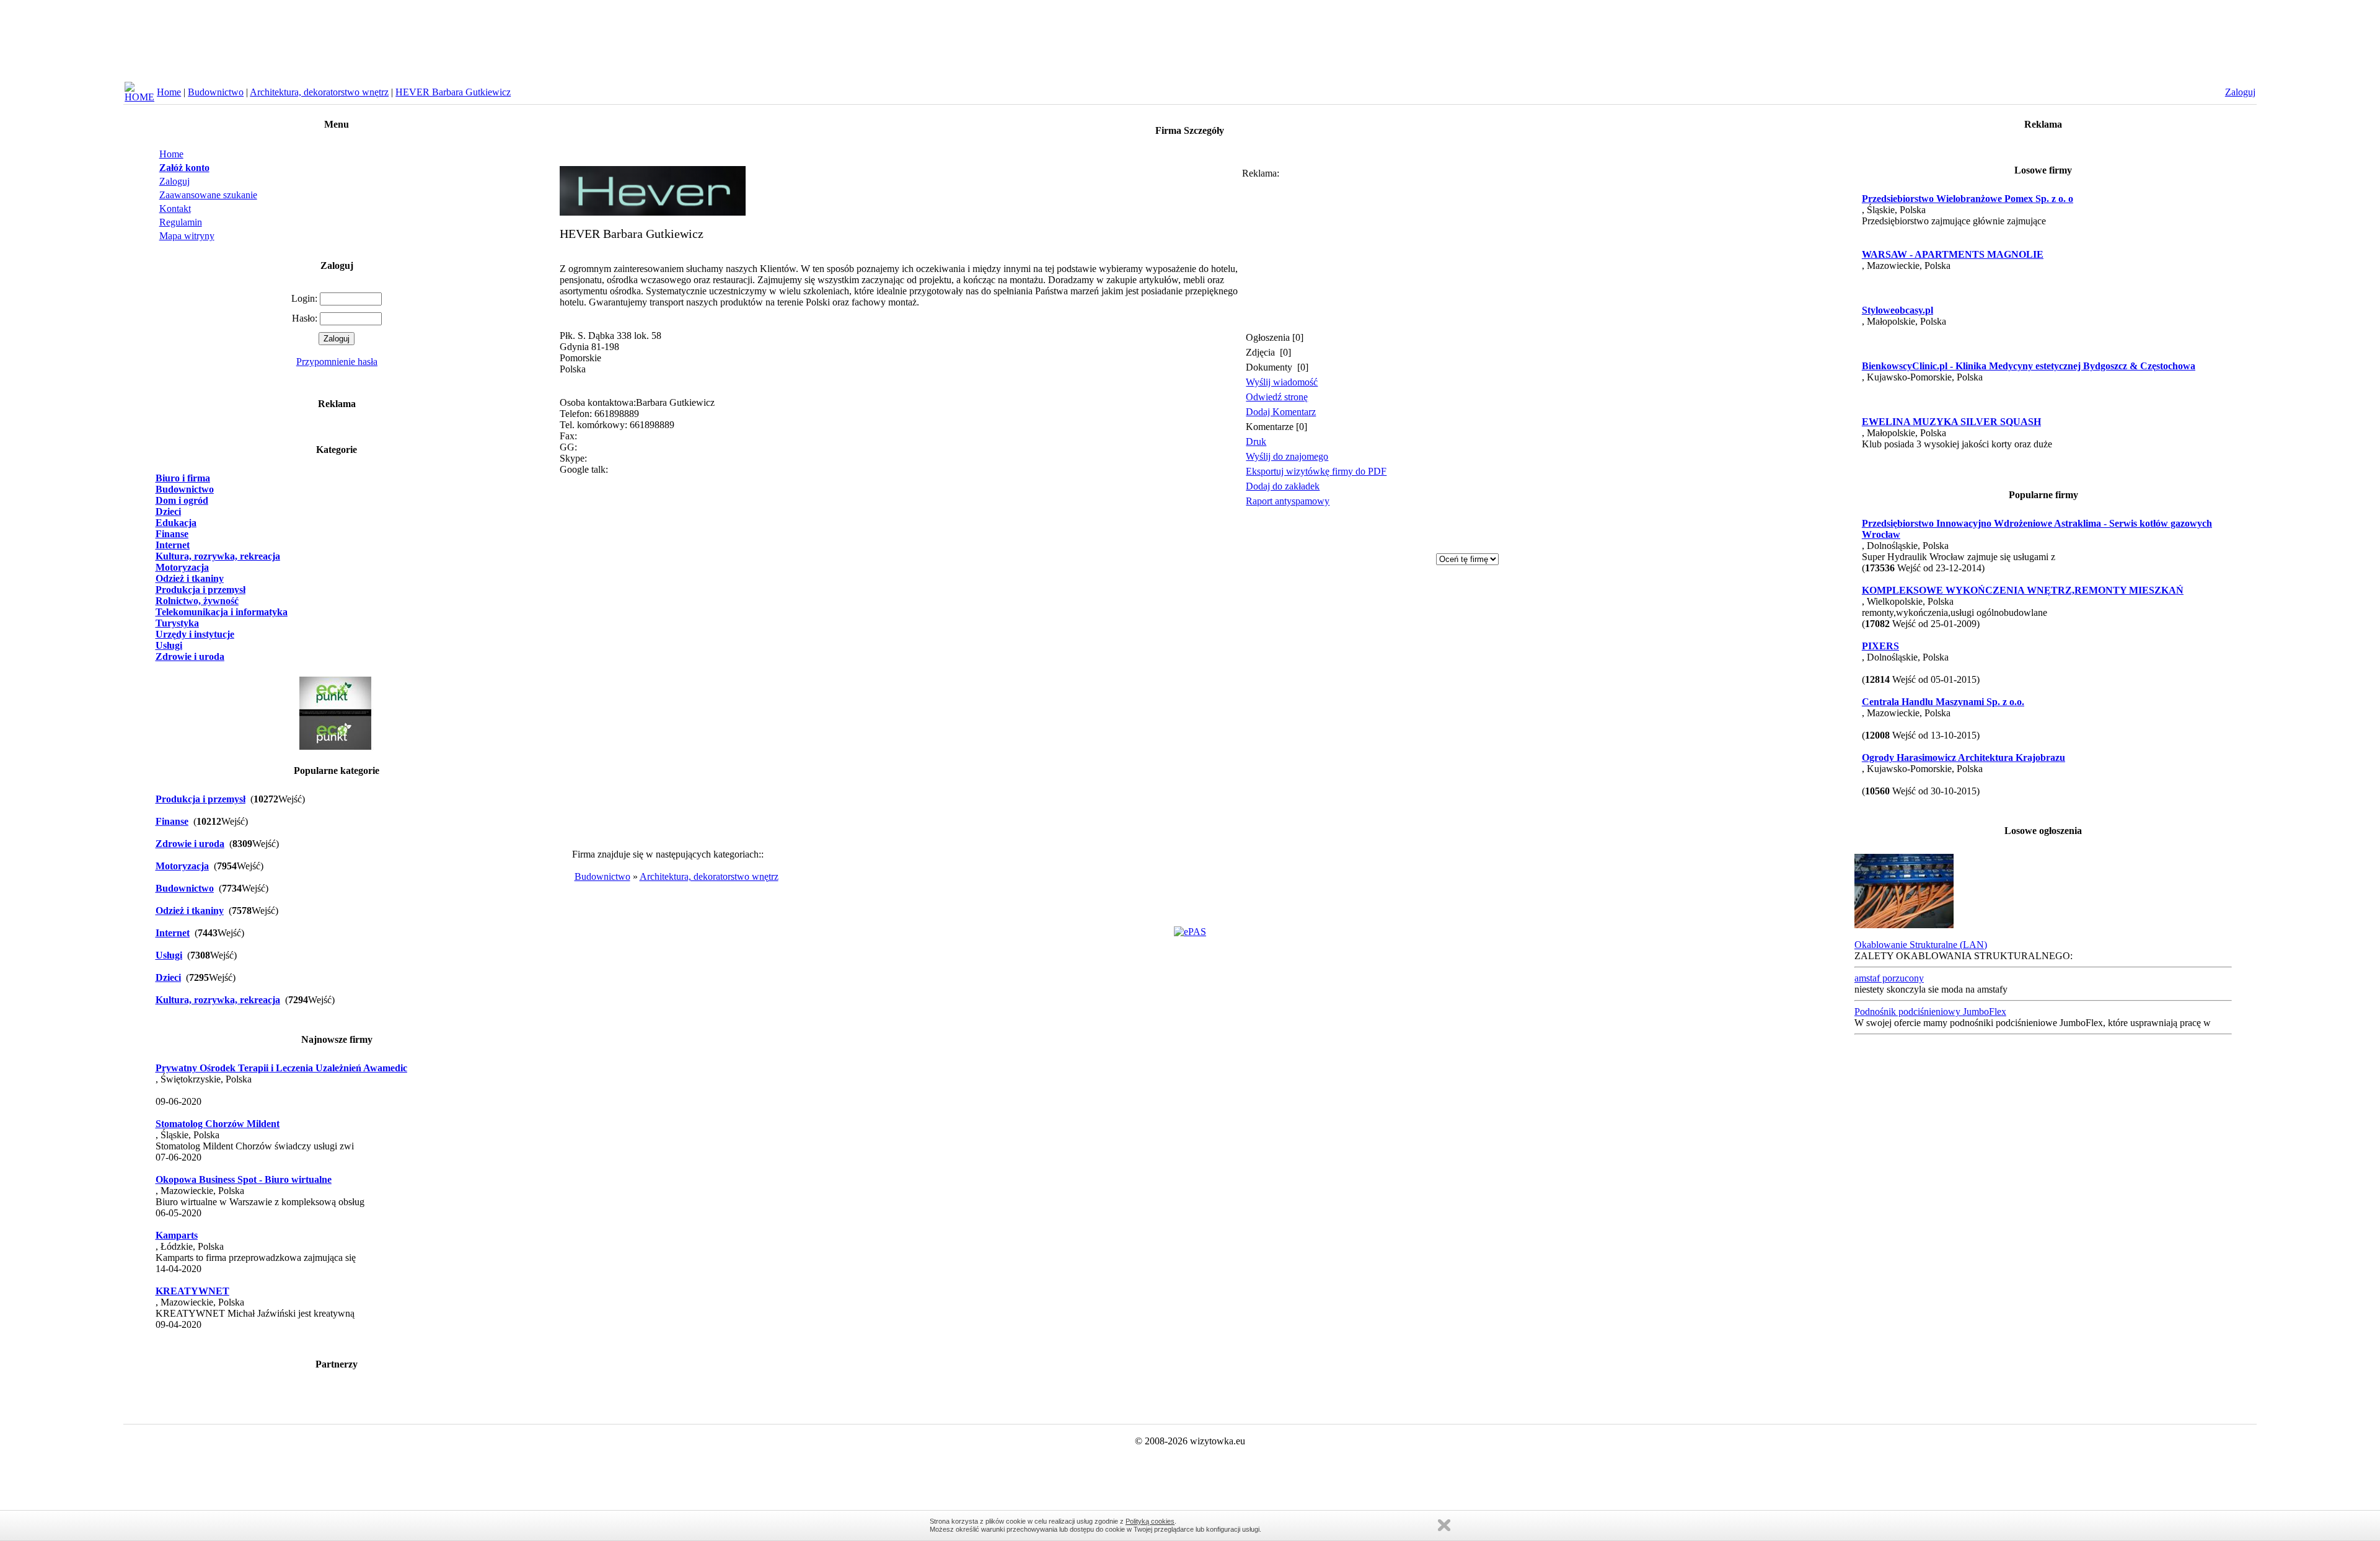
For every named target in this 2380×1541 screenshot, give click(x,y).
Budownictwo (216, 92)
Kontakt (175, 209)
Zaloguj (174, 181)
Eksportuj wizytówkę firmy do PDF (1316, 471)
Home (169, 92)
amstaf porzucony (1889, 978)
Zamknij (1444, 1525)
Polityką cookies (1150, 1521)
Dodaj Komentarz (1281, 412)
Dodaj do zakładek (1283, 486)
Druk (1256, 441)
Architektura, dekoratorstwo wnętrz (319, 92)
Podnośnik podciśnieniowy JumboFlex (1930, 1012)
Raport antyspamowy (1288, 501)
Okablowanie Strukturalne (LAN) (1921, 945)
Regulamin (181, 222)
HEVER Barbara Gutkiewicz (453, 92)
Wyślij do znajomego (1287, 456)
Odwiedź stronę (1277, 397)
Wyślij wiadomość (1282, 382)
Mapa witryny (187, 236)
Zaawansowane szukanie (208, 195)
